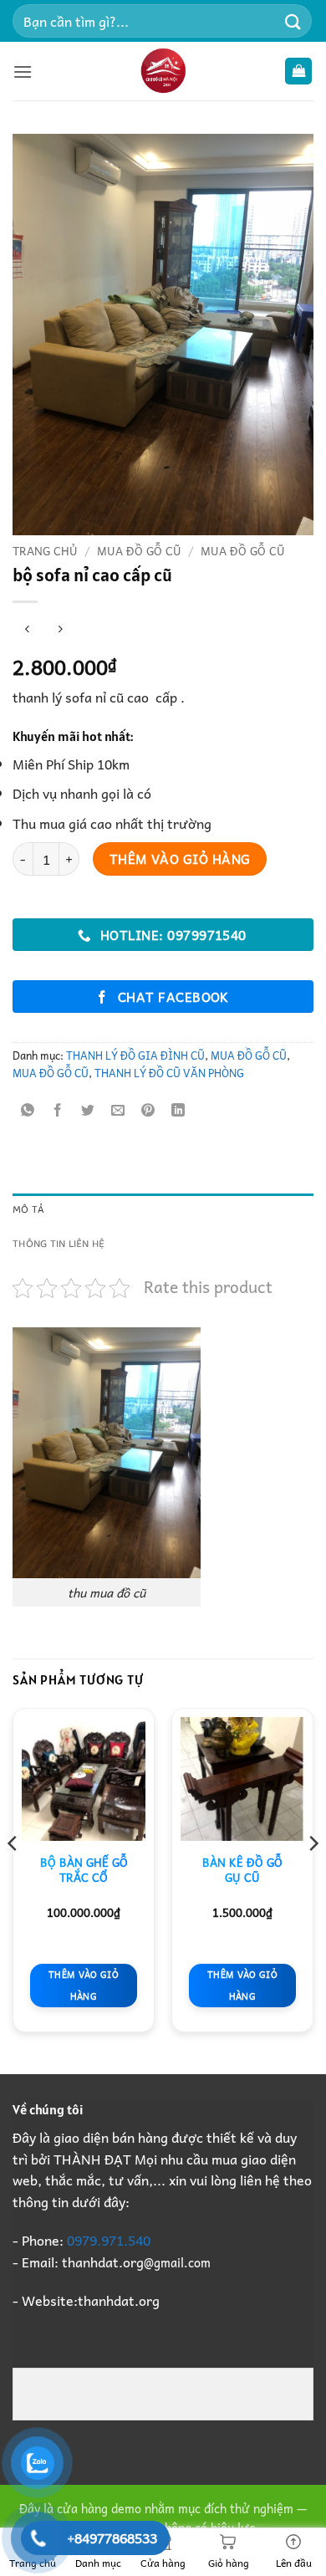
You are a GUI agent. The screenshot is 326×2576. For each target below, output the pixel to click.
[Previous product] (60, 629)
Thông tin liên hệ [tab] (59, 1244)
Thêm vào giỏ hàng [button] (84, 1985)
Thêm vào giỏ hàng (180, 859)
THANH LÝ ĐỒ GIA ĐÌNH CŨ (135, 1055)
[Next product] (27, 629)
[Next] (313, 1877)
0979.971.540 (109, 2240)
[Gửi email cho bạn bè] (118, 1110)
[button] (23, 72)
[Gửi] (293, 20)
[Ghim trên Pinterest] (148, 1110)
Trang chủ (45, 550)
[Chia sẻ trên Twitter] (88, 1110)
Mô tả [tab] (28, 1210)
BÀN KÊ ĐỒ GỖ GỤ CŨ (242, 1870)
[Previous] (13, 1877)
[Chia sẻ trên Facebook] (58, 1110)
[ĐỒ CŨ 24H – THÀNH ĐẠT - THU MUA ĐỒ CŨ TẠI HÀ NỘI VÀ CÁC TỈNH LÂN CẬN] (163, 71)
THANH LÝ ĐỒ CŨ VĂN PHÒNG (169, 1073)
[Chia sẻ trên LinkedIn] (178, 1110)
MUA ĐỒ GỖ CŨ (139, 550)
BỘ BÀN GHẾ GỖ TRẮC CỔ (84, 1870)
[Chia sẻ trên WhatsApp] (28, 1110)
